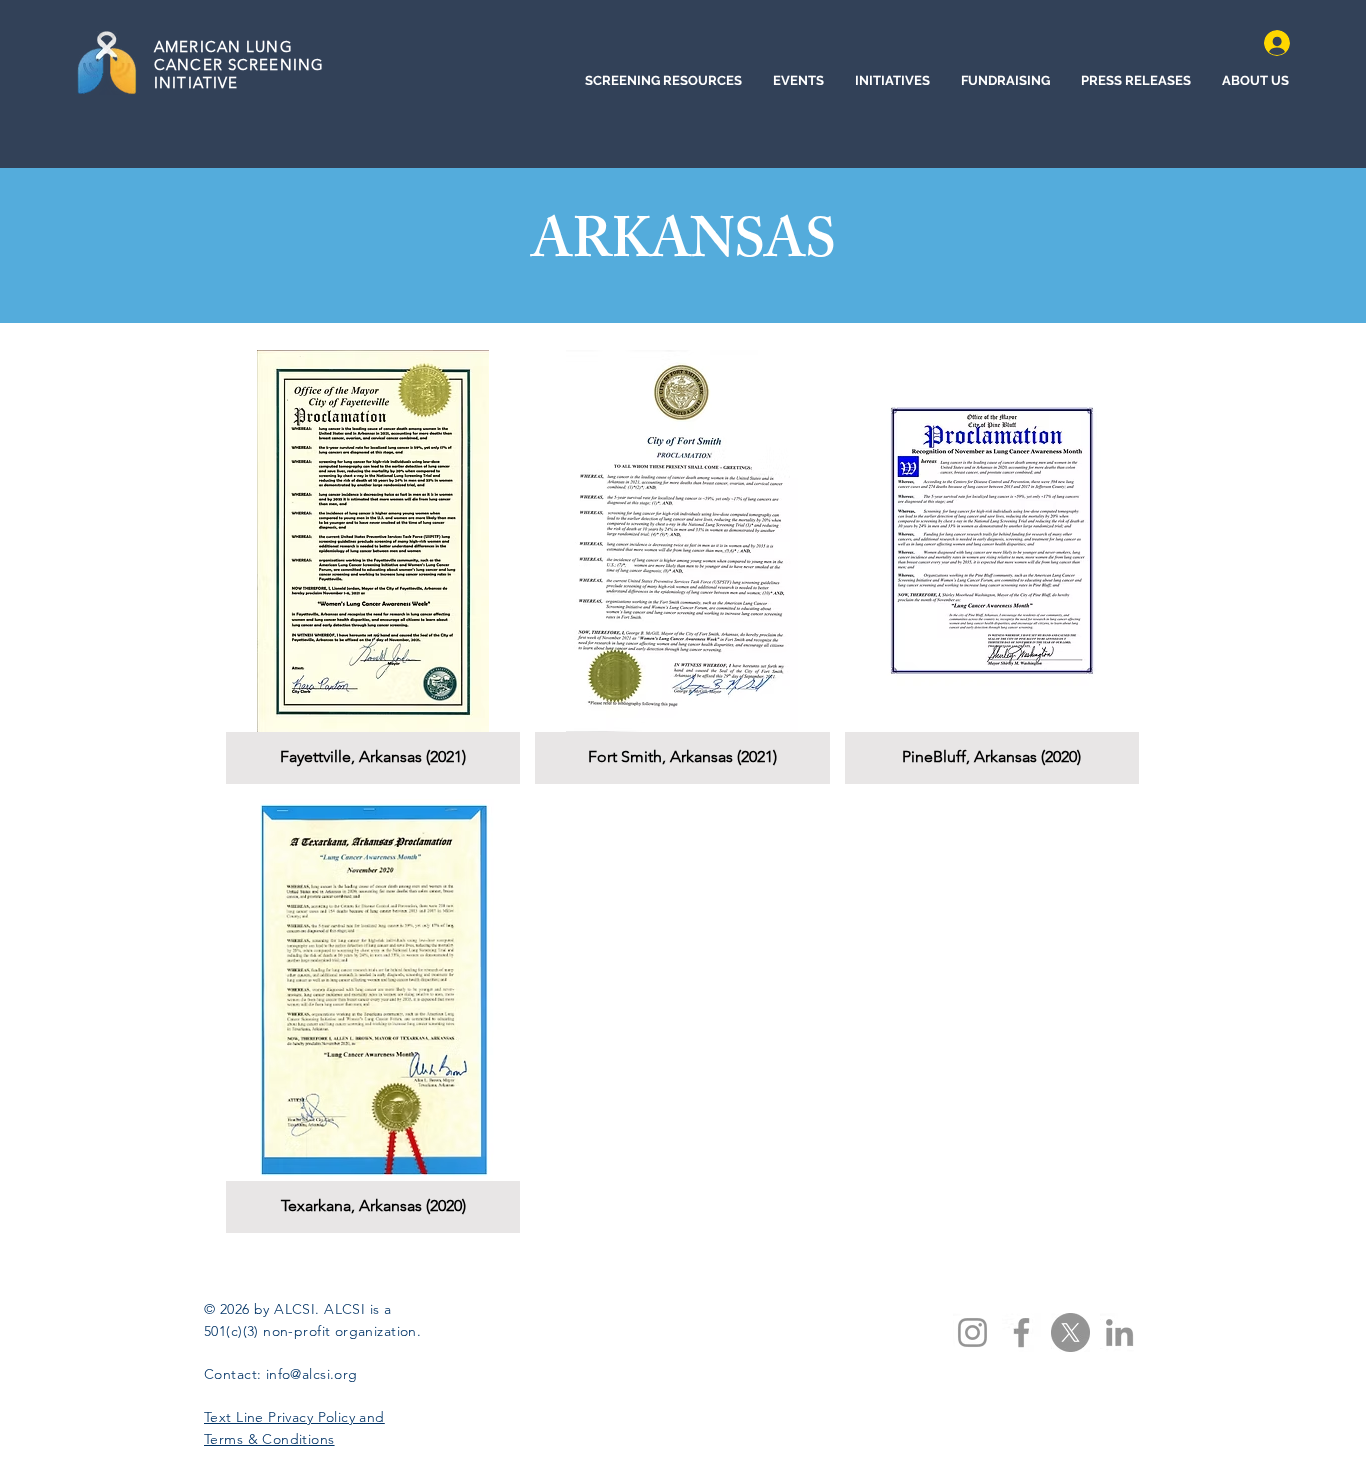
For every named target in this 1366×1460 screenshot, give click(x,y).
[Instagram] (972, 1332)
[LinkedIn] (1119, 1332)
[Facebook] (1021, 1332)
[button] (373, 567)
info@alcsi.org (312, 1374)
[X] (1070, 1332)
